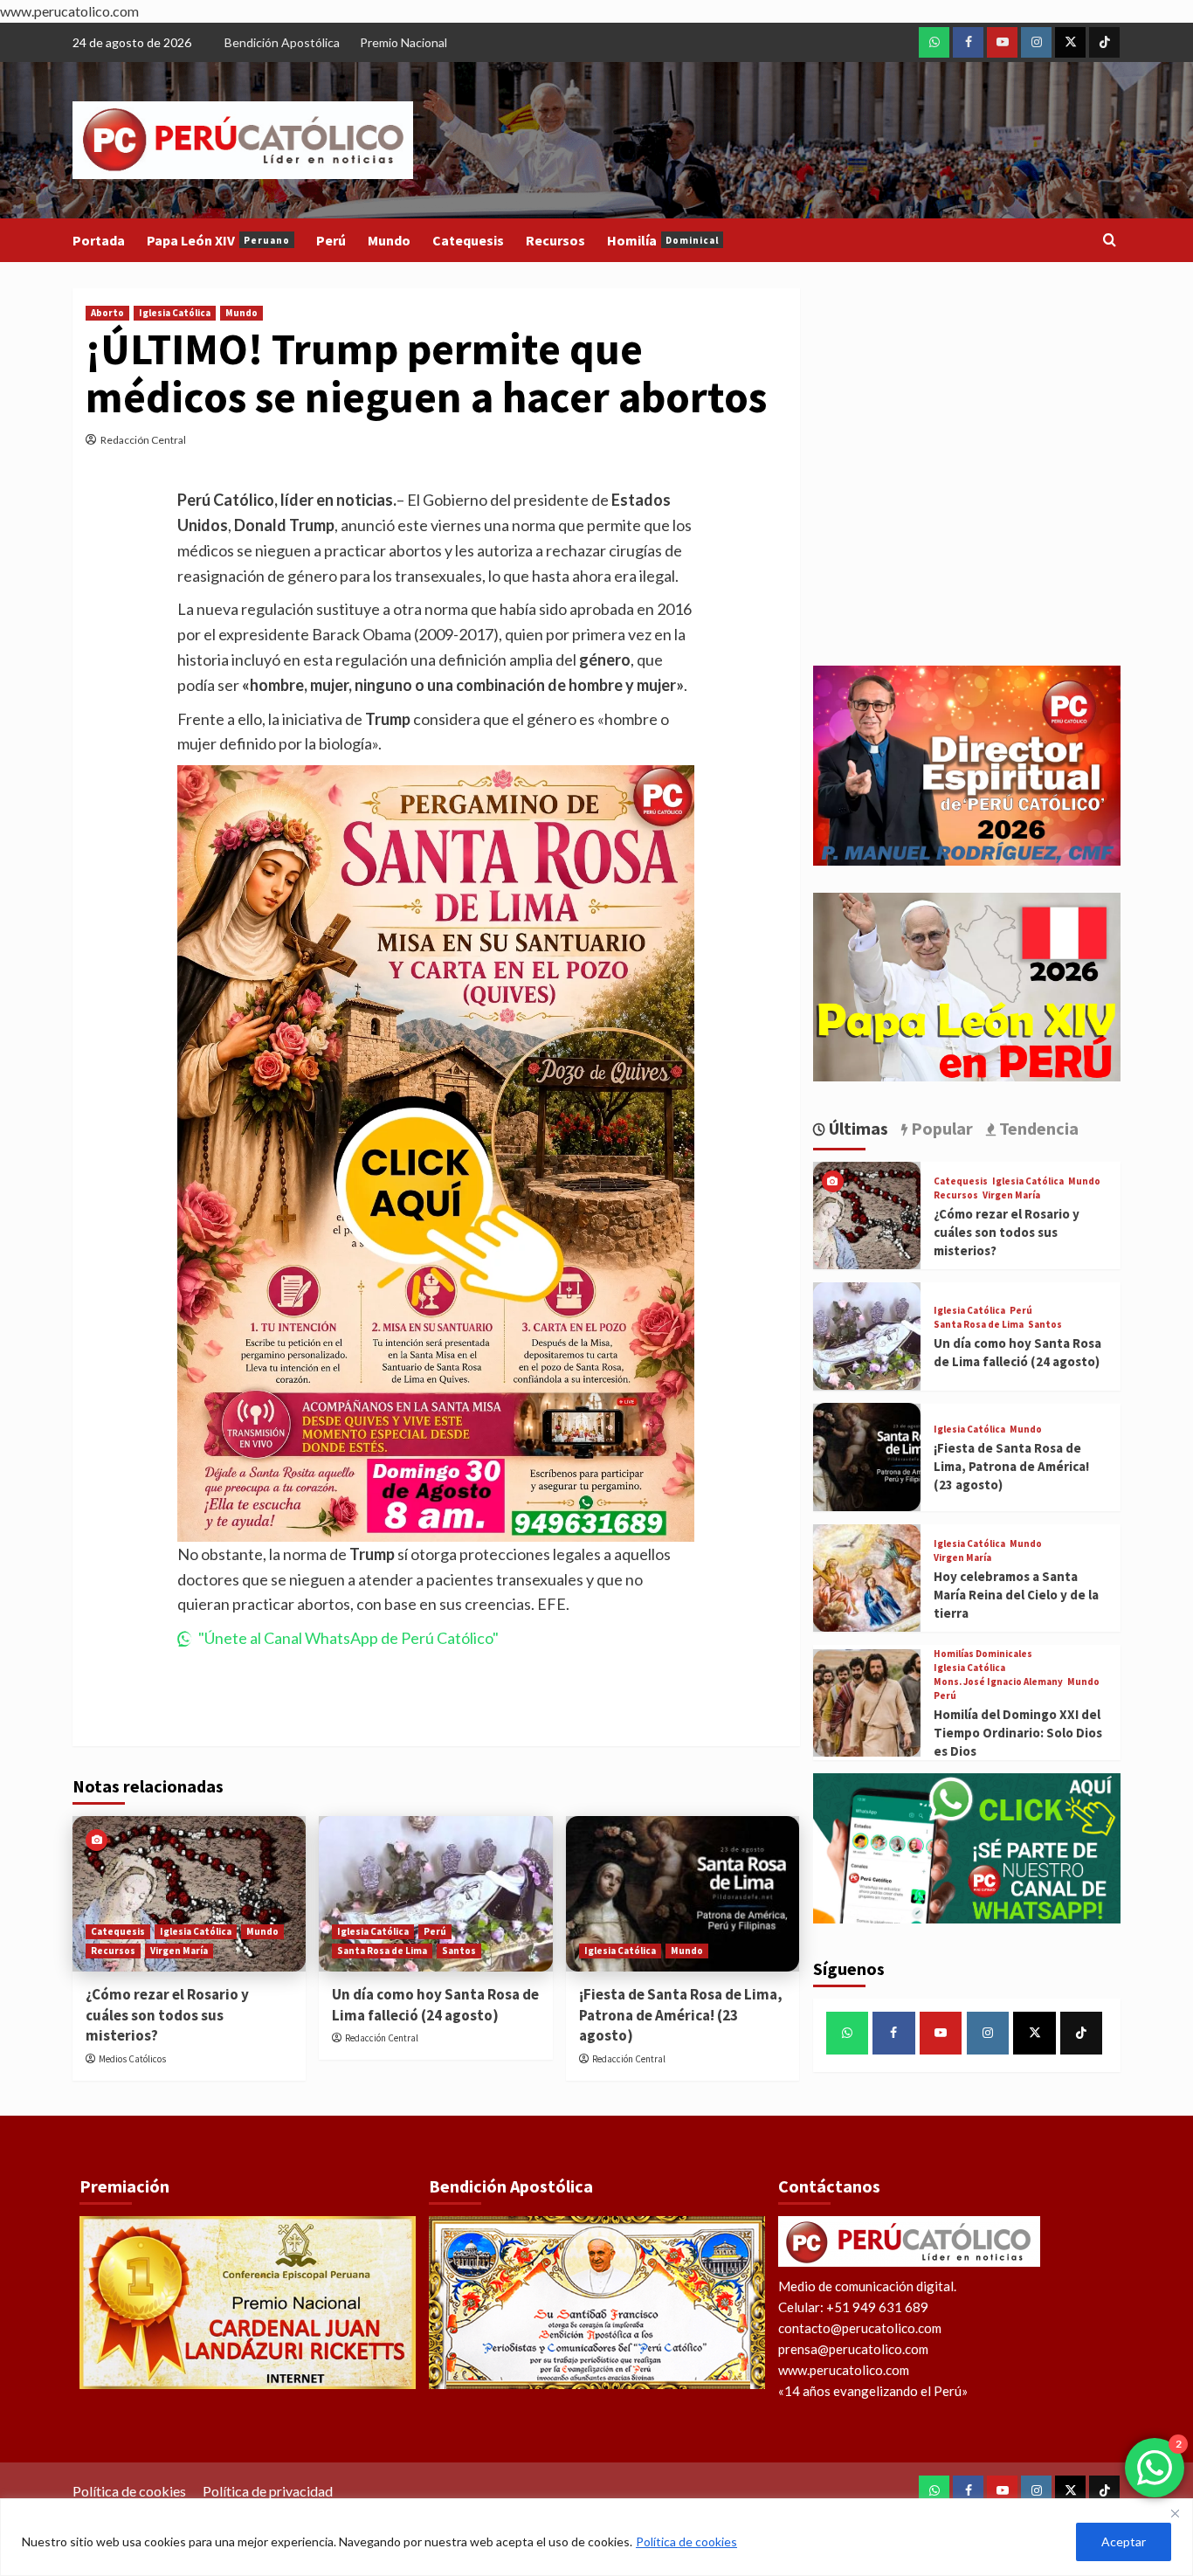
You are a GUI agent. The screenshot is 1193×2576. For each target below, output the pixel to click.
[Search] (1110, 241)
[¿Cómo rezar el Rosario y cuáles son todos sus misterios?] (189, 1894)
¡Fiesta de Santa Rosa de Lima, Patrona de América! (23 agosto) (681, 2015)
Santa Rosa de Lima (382, 1951)
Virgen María (179, 1951)
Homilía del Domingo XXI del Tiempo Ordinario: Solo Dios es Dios (1018, 1733)
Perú (331, 240)
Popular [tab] (940, 1128)
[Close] (1175, 2513)
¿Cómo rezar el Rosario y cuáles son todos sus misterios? (167, 2015)
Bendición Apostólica (282, 42)
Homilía (663, 240)
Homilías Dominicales (983, 1654)
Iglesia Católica (175, 313)
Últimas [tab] (857, 1128)
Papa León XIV (218, 240)
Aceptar (1124, 2541)
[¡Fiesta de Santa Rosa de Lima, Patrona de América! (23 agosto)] (683, 1894)
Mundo (389, 240)
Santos (459, 1951)
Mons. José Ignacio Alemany (998, 1682)
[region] (596, 2537)
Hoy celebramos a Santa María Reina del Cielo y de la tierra (1016, 1595)
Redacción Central (143, 440)
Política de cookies (686, 2541)
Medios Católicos (132, 2059)
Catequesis (468, 240)
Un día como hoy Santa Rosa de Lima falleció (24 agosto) (435, 2005)
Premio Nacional (403, 42)
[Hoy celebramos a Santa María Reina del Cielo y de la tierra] (867, 1578)
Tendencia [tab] (1037, 1128)
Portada (99, 240)
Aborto (107, 313)
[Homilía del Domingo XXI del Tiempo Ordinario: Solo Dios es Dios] (867, 1703)
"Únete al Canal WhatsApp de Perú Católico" (348, 1638)
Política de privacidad (268, 2491)
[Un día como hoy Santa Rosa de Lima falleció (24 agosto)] (435, 1894)
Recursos (555, 240)
